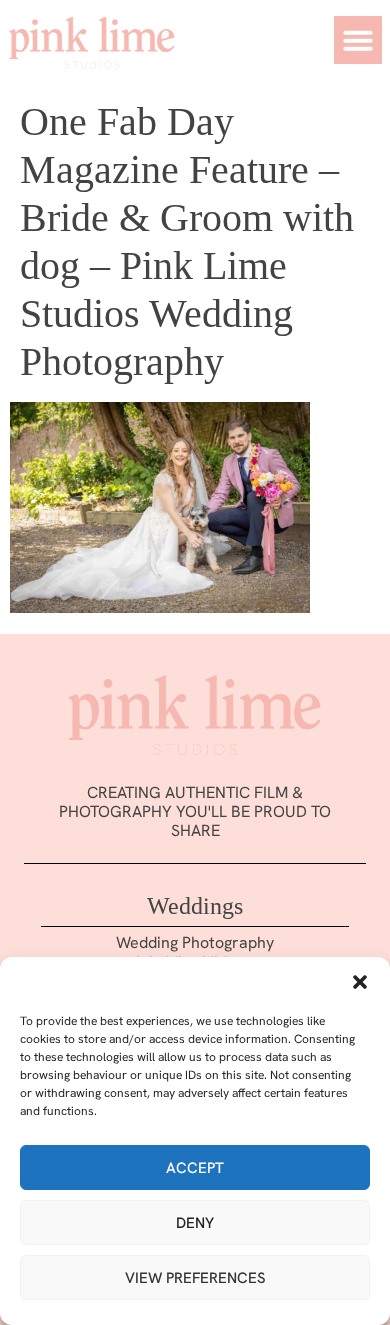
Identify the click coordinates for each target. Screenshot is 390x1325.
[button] (360, 982)
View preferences (195, 1278)
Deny (195, 1223)
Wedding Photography (195, 942)
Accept (195, 1168)
